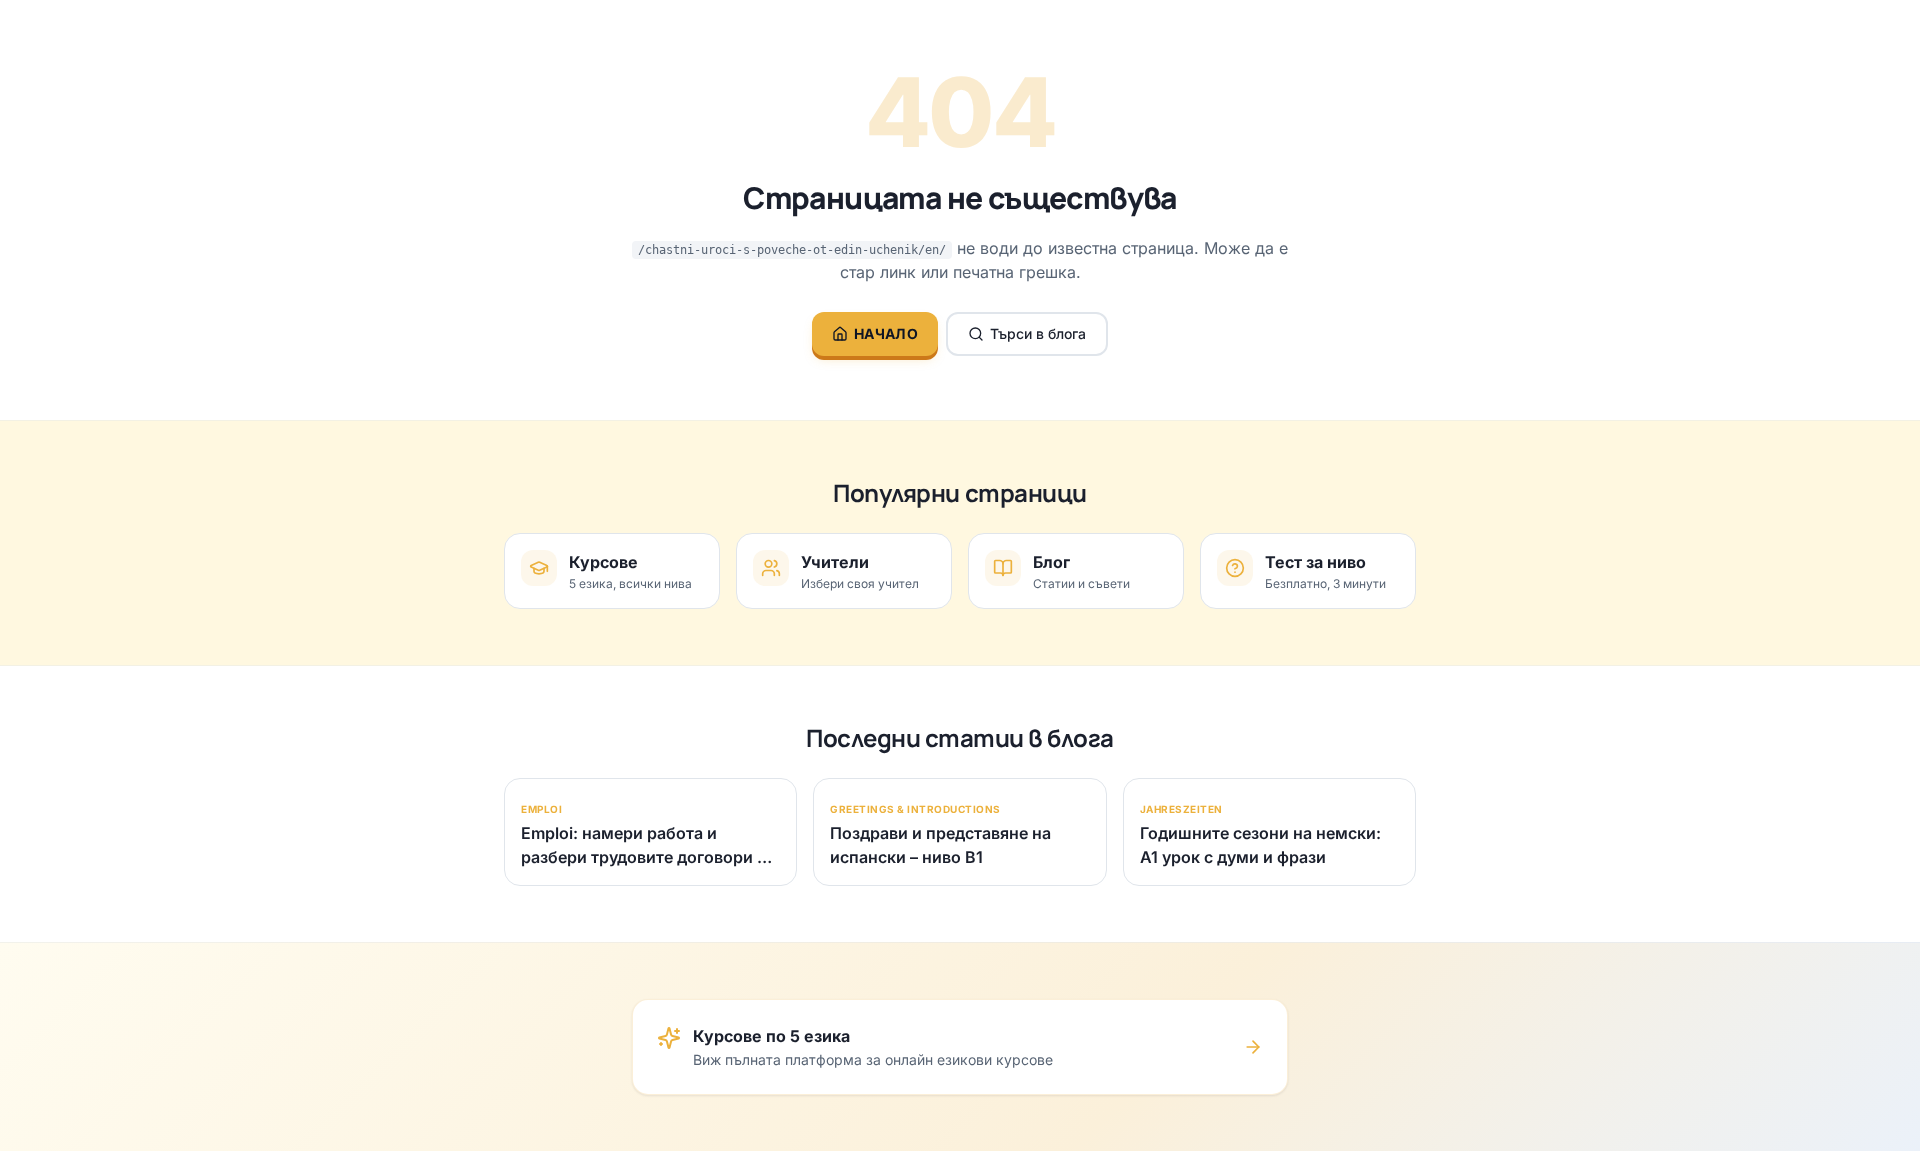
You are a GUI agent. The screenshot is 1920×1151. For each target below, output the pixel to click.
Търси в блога (1038, 333)
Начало (886, 333)
